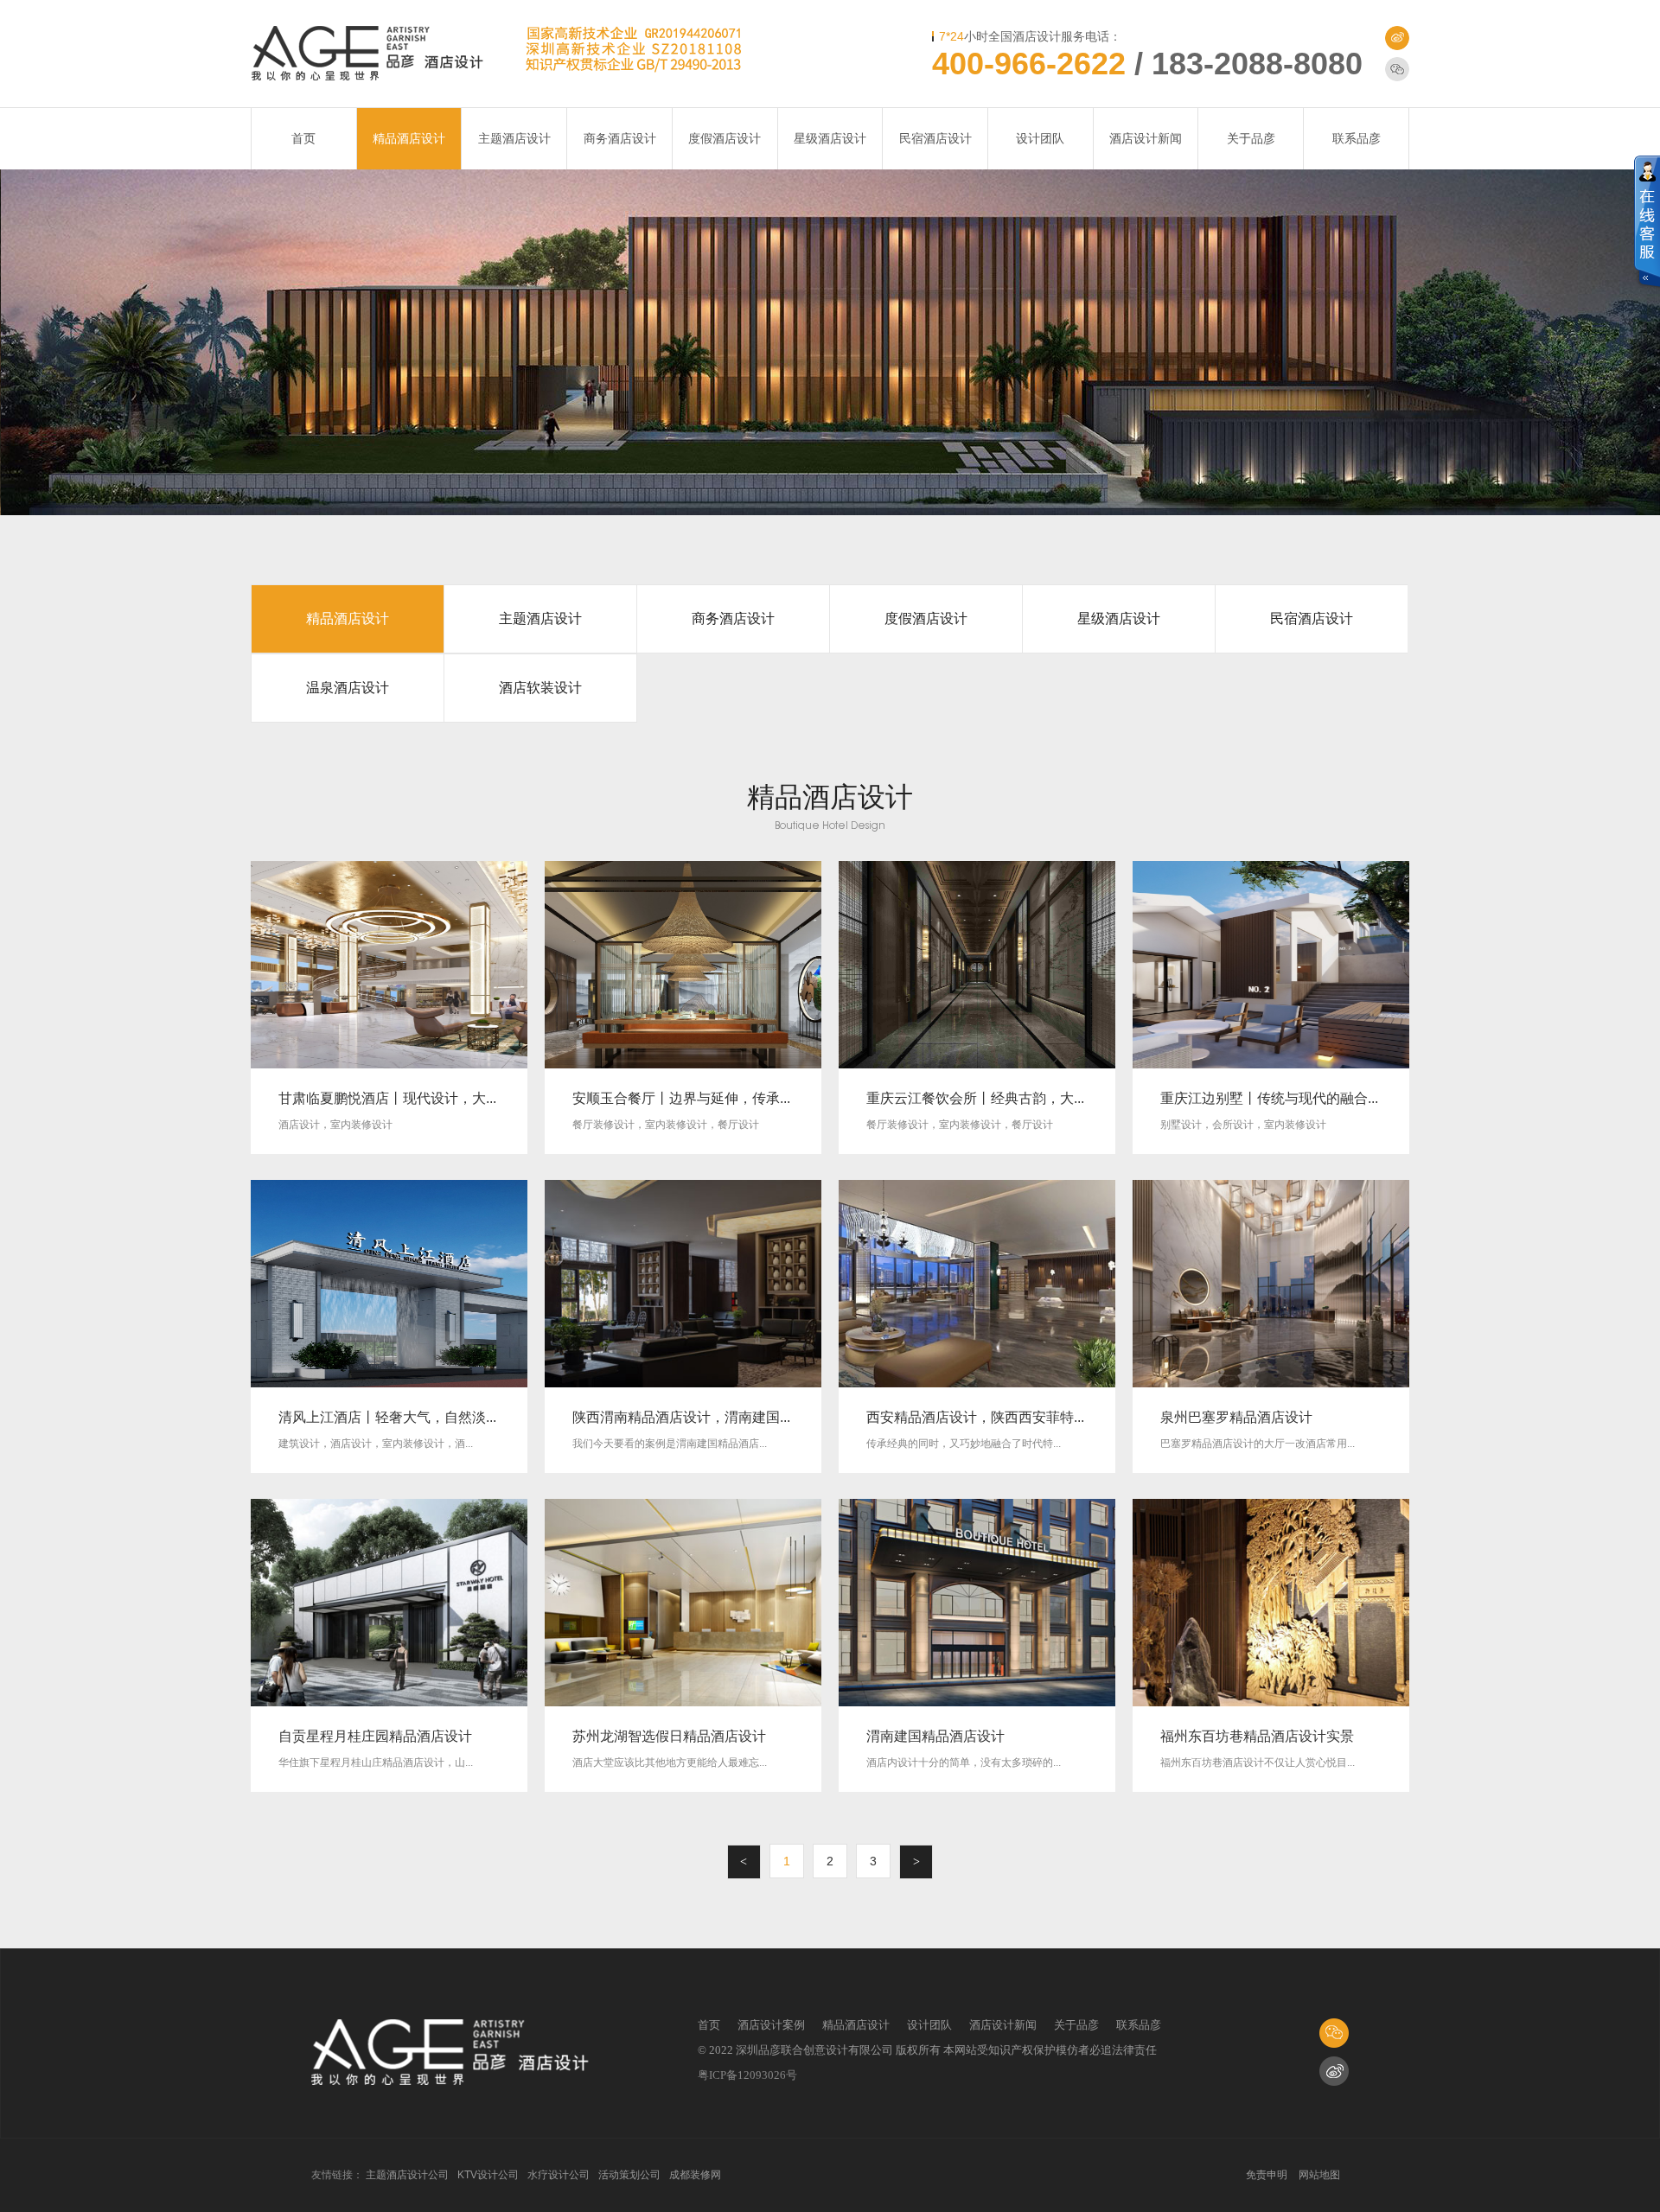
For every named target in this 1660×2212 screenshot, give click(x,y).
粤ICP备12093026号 (747, 2075)
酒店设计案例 (771, 2025)
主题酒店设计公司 (407, 2175)
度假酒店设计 (725, 138)
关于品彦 (1251, 138)
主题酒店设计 (514, 138)
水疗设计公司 (559, 2175)
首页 (303, 138)
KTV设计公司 (488, 2175)
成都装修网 (695, 2175)
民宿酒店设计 (935, 138)
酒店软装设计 (540, 688)
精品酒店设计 (409, 138)
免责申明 (1267, 2175)
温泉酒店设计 (348, 688)
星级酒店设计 (830, 138)
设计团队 (1040, 138)
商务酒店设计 (620, 138)
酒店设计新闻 (1146, 138)
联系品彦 (1357, 138)
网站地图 (1319, 2175)
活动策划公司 (629, 2175)
